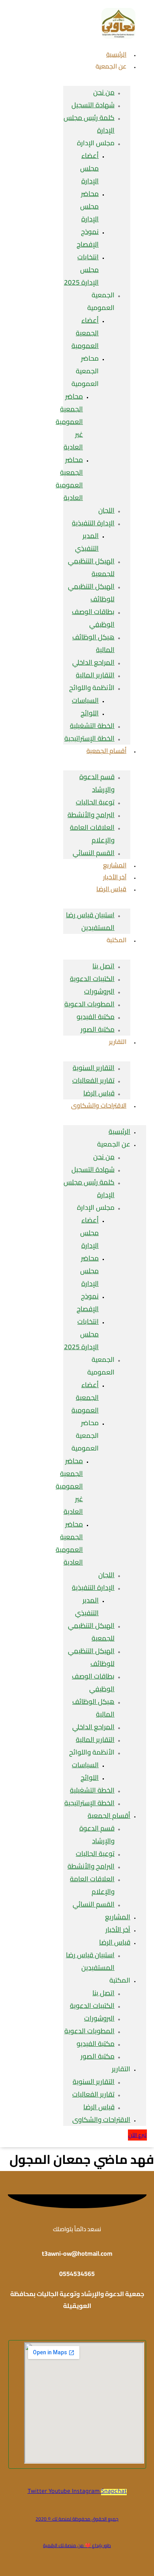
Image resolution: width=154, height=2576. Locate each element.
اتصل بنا (103, 966)
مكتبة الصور (98, 1029)
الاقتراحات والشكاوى (99, 1105)
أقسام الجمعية (106, 751)
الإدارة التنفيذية (93, 523)
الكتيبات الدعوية (92, 979)
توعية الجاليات (95, 802)
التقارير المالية (95, 675)
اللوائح (90, 713)
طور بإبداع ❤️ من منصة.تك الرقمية (77, 2545)
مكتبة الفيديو (96, 1017)
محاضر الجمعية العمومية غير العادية (69, 422)
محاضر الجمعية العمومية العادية (69, 479)
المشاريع (118, 1917)
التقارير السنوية (94, 1068)
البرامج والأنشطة (91, 815)
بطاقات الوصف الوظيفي (93, 618)
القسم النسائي (94, 853)
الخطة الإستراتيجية (89, 1803)
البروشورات (99, 991)
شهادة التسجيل (93, 105)
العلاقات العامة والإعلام (92, 834)
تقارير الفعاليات (93, 1080)
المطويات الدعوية (89, 1004)
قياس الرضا (111, 889)
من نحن (104, 92)
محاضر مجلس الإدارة (89, 206)
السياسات (85, 700)
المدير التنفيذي (87, 542)
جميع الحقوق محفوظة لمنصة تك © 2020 (77, 2519)
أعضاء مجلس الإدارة (89, 168)
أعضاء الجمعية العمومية (85, 333)
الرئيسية (119, 1131)
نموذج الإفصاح (88, 238)
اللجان (106, 510)
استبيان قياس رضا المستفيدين (90, 921)
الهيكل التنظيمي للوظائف (91, 593)
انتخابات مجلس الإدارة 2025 (81, 270)
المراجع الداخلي (93, 662)
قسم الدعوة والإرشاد (97, 783)
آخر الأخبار (118, 1930)
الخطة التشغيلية (92, 726)
